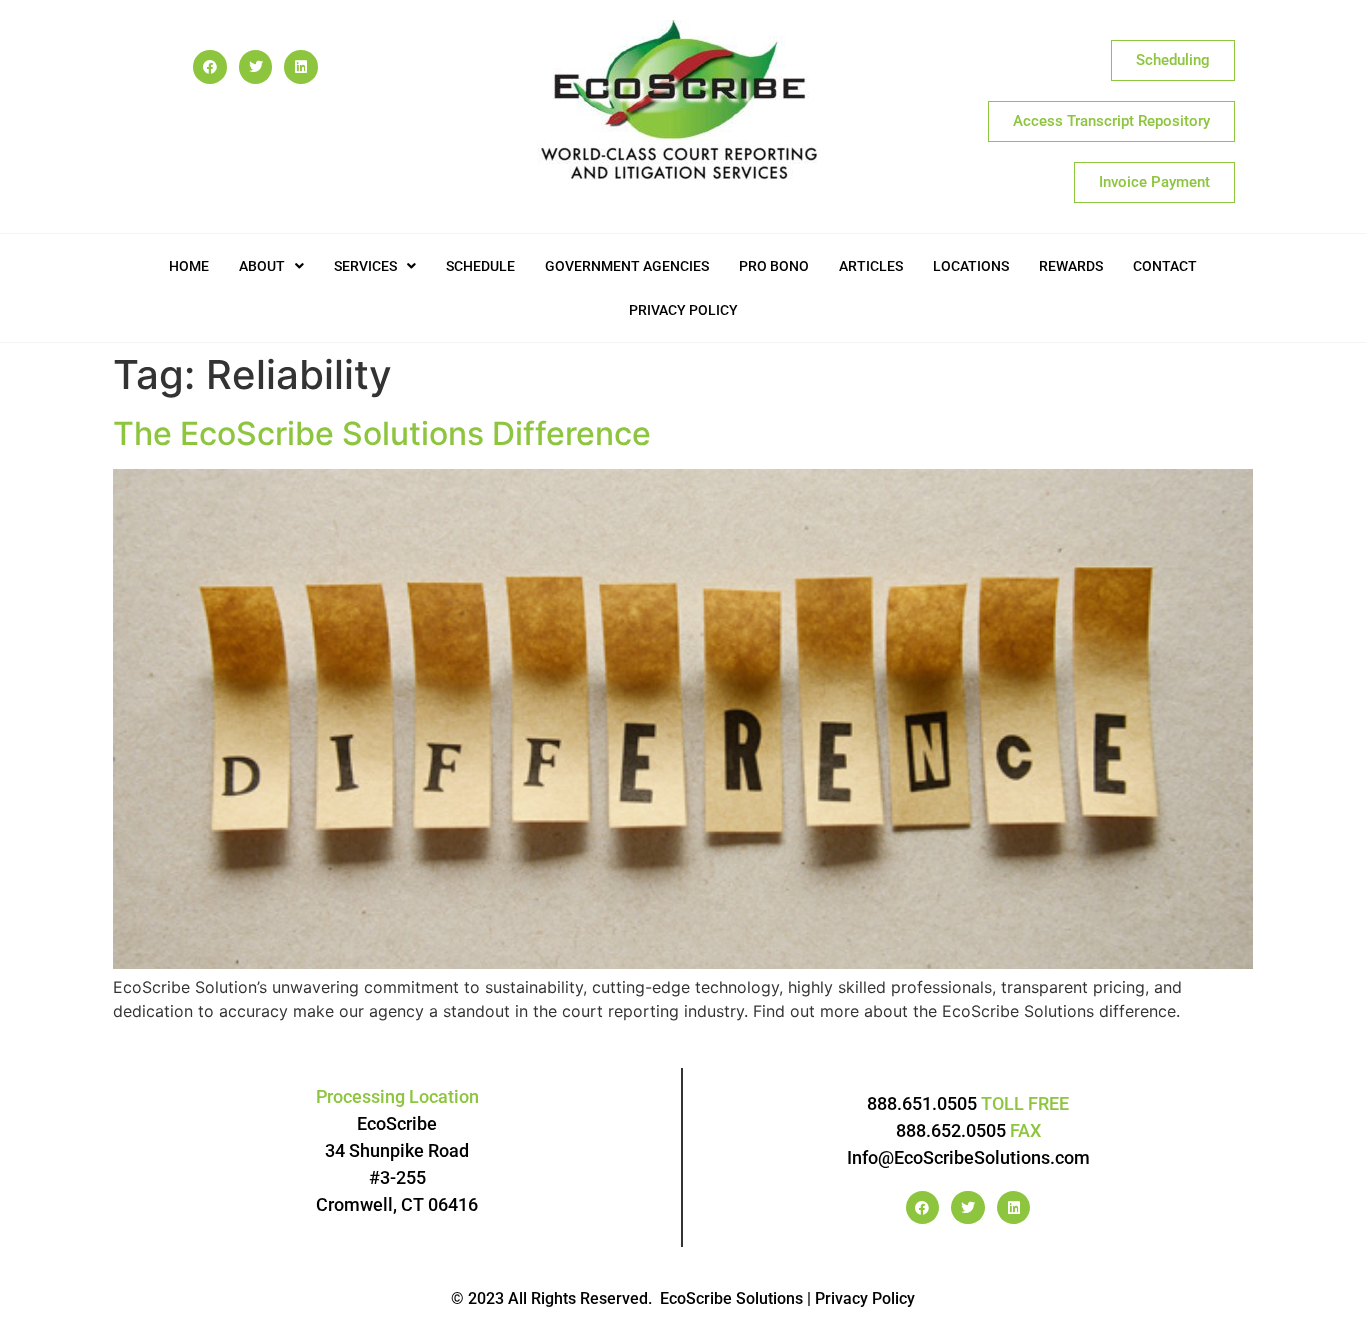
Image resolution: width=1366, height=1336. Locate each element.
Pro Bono (774, 266)
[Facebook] (210, 67)
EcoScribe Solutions (731, 1298)
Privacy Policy (683, 310)
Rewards (1071, 266)
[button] (271, 266)
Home (189, 266)
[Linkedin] (301, 67)
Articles (871, 266)
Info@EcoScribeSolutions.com (968, 1157)
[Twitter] (256, 67)
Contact (1165, 266)
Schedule (480, 266)
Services (365, 266)
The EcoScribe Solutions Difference (382, 433)
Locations (971, 266)
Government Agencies (627, 266)
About (262, 266)
